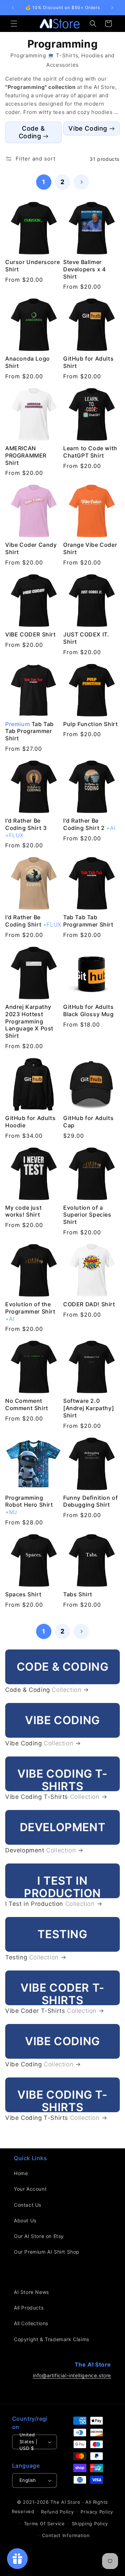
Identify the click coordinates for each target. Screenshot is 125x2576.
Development (40, 1850)
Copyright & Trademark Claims (52, 2339)
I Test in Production (50, 1904)
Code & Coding (32, 132)
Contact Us (28, 2205)
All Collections (31, 2323)
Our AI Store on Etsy (39, 2236)
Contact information (66, 2535)
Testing (32, 1957)
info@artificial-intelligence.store (72, 2375)
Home (21, 2173)
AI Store (71, 2502)
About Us (25, 2220)
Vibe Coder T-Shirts (51, 2011)
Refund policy (57, 2512)
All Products (29, 2308)
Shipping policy (90, 2524)
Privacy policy (97, 2512)
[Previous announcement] (13, 8)
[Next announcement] (112, 8)
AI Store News (31, 2292)
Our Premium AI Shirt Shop (47, 2252)
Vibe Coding (88, 128)
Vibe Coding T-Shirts (52, 1797)
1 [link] (44, 182)
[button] (14, 24)
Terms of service (44, 2524)
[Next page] (81, 182)
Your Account (30, 2189)
